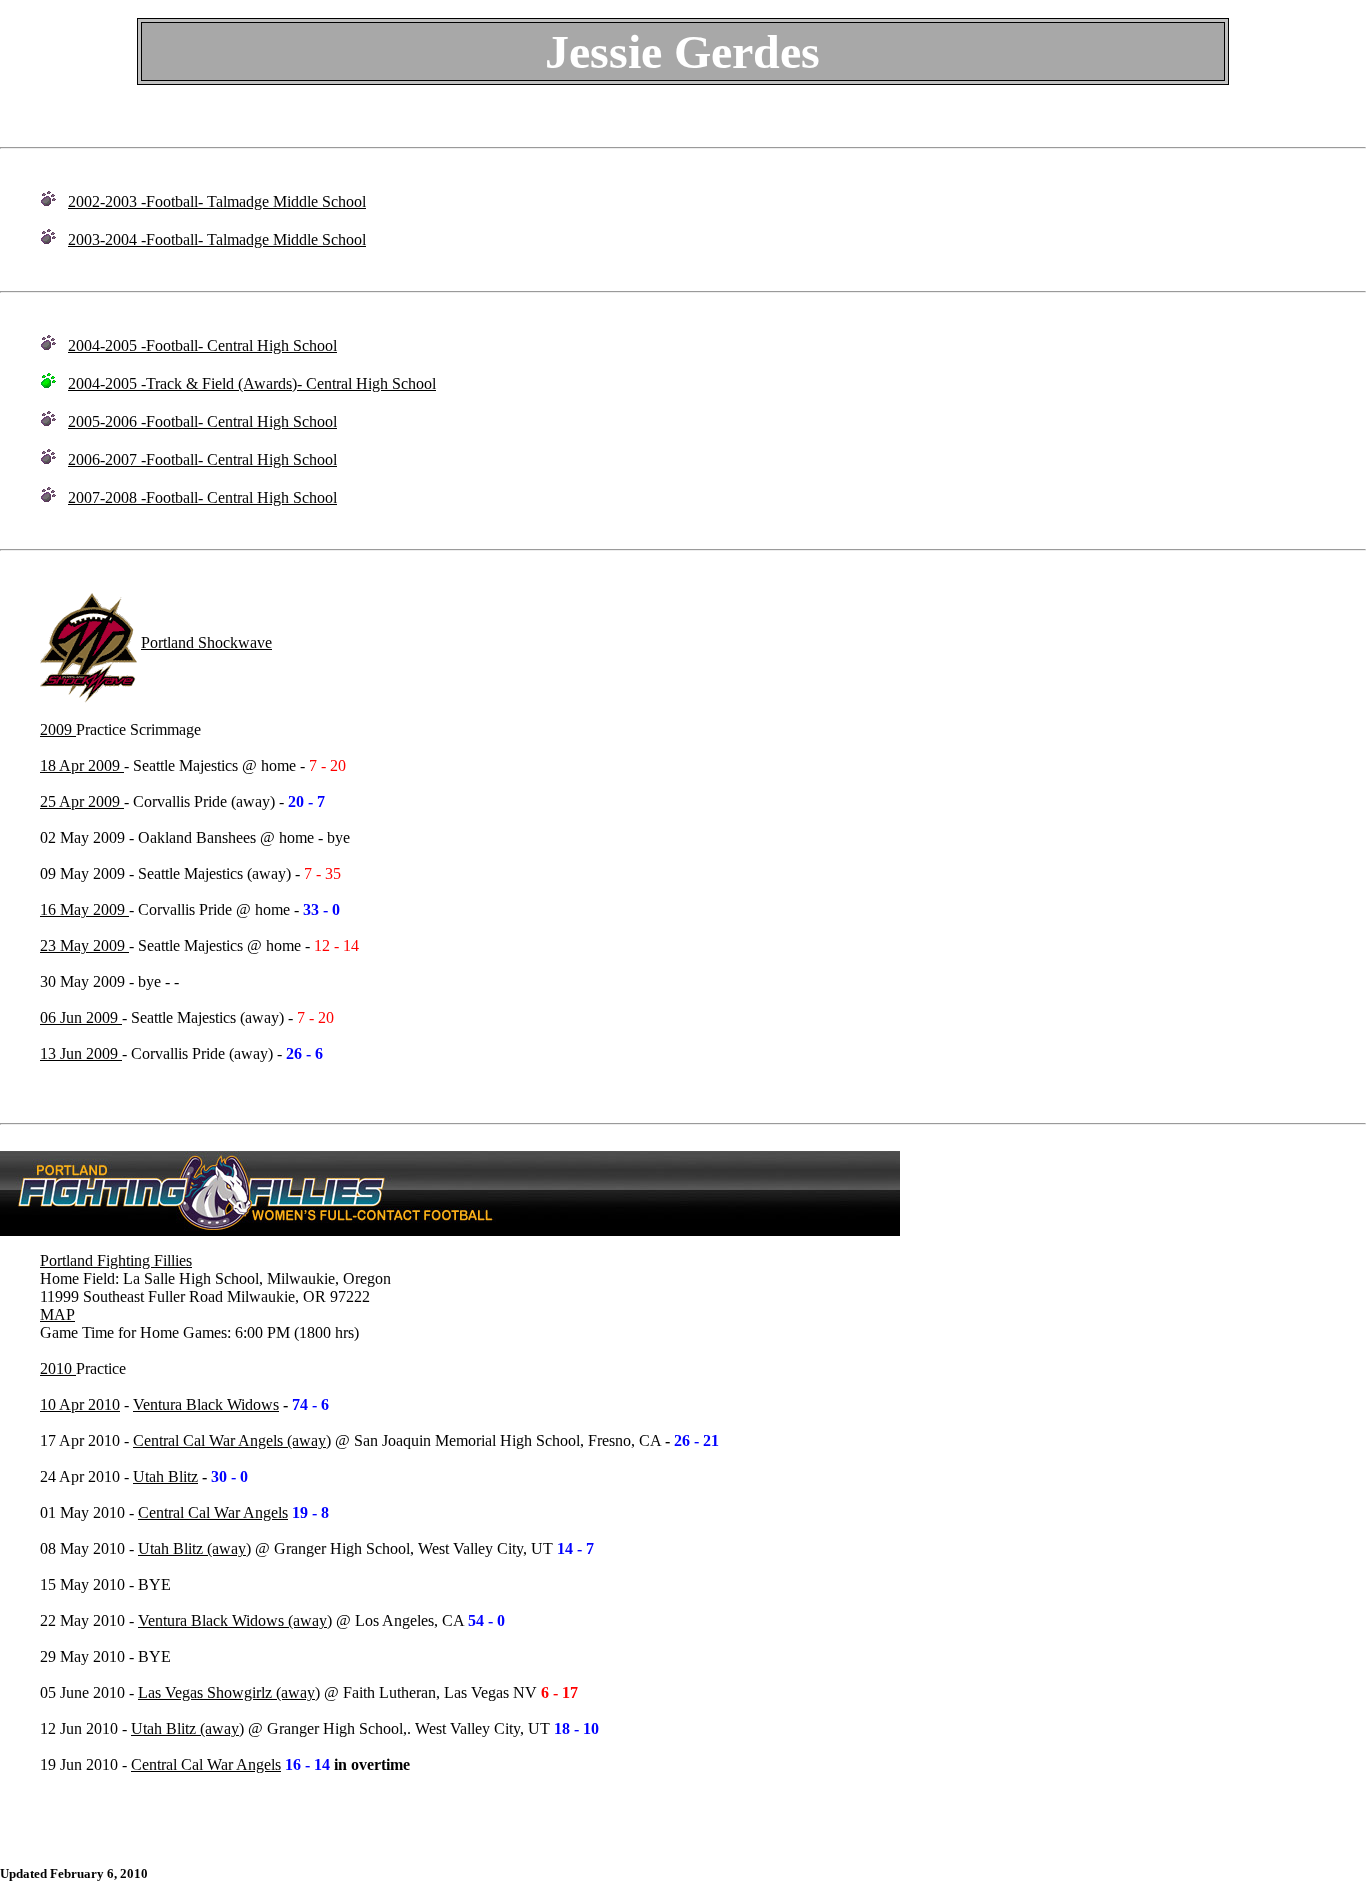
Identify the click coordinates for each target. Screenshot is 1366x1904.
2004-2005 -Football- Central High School (202, 345)
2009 (58, 729)
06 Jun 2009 (81, 1017)
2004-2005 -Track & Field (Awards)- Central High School (252, 383)
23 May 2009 (84, 945)
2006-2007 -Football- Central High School (202, 459)
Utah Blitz (165, 1476)
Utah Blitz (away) (194, 1548)
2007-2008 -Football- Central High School (202, 497)
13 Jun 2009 (81, 1053)
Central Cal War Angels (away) (232, 1440)
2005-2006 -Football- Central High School (202, 421)
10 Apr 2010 (80, 1404)
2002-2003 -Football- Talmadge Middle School (217, 201)
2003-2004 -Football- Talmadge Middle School (217, 239)
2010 (58, 1368)
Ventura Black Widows (206, 1404)
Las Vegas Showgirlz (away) (229, 1692)
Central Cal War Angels (213, 1512)
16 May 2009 (84, 909)
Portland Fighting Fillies (116, 1260)
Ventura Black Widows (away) (235, 1620)
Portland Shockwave (206, 642)
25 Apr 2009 (82, 801)
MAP (57, 1314)
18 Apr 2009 (82, 765)
